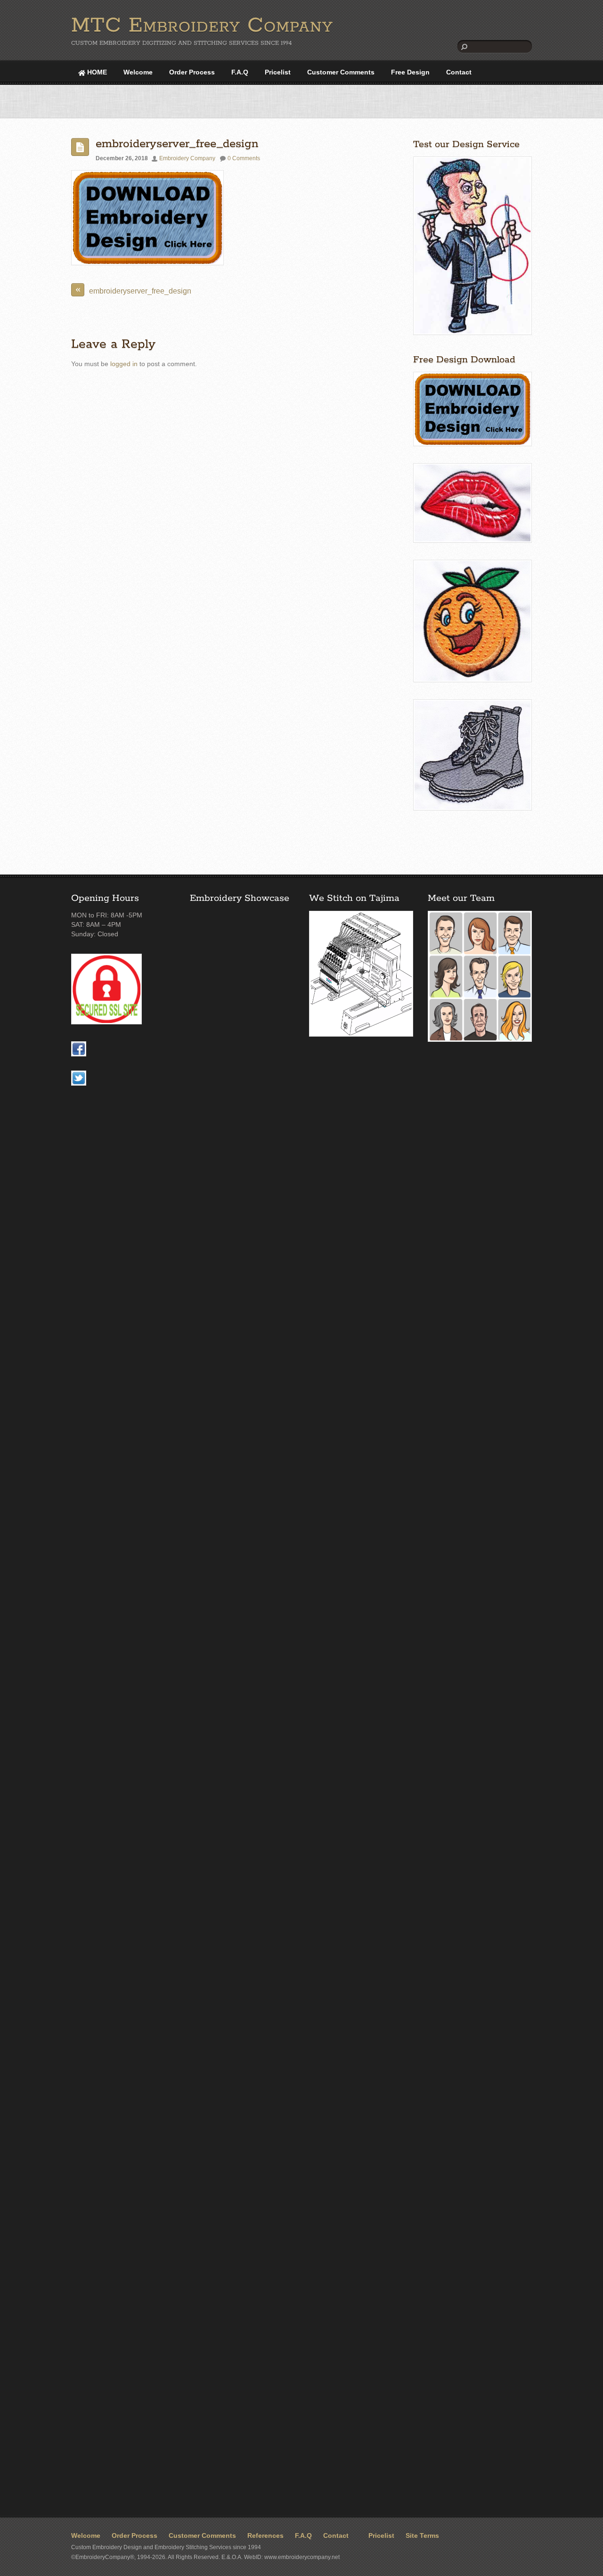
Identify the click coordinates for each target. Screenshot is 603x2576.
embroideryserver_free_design (177, 144)
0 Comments (244, 158)
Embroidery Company (187, 158)
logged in (124, 364)
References (265, 2536)
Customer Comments (341, 72)
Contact (459, 72)
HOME (96, 72)
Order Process (192, 72)
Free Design (410, 72)
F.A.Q (240, 72)
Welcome (138, 72)
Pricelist (278, 72)
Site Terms (422, 2536)
